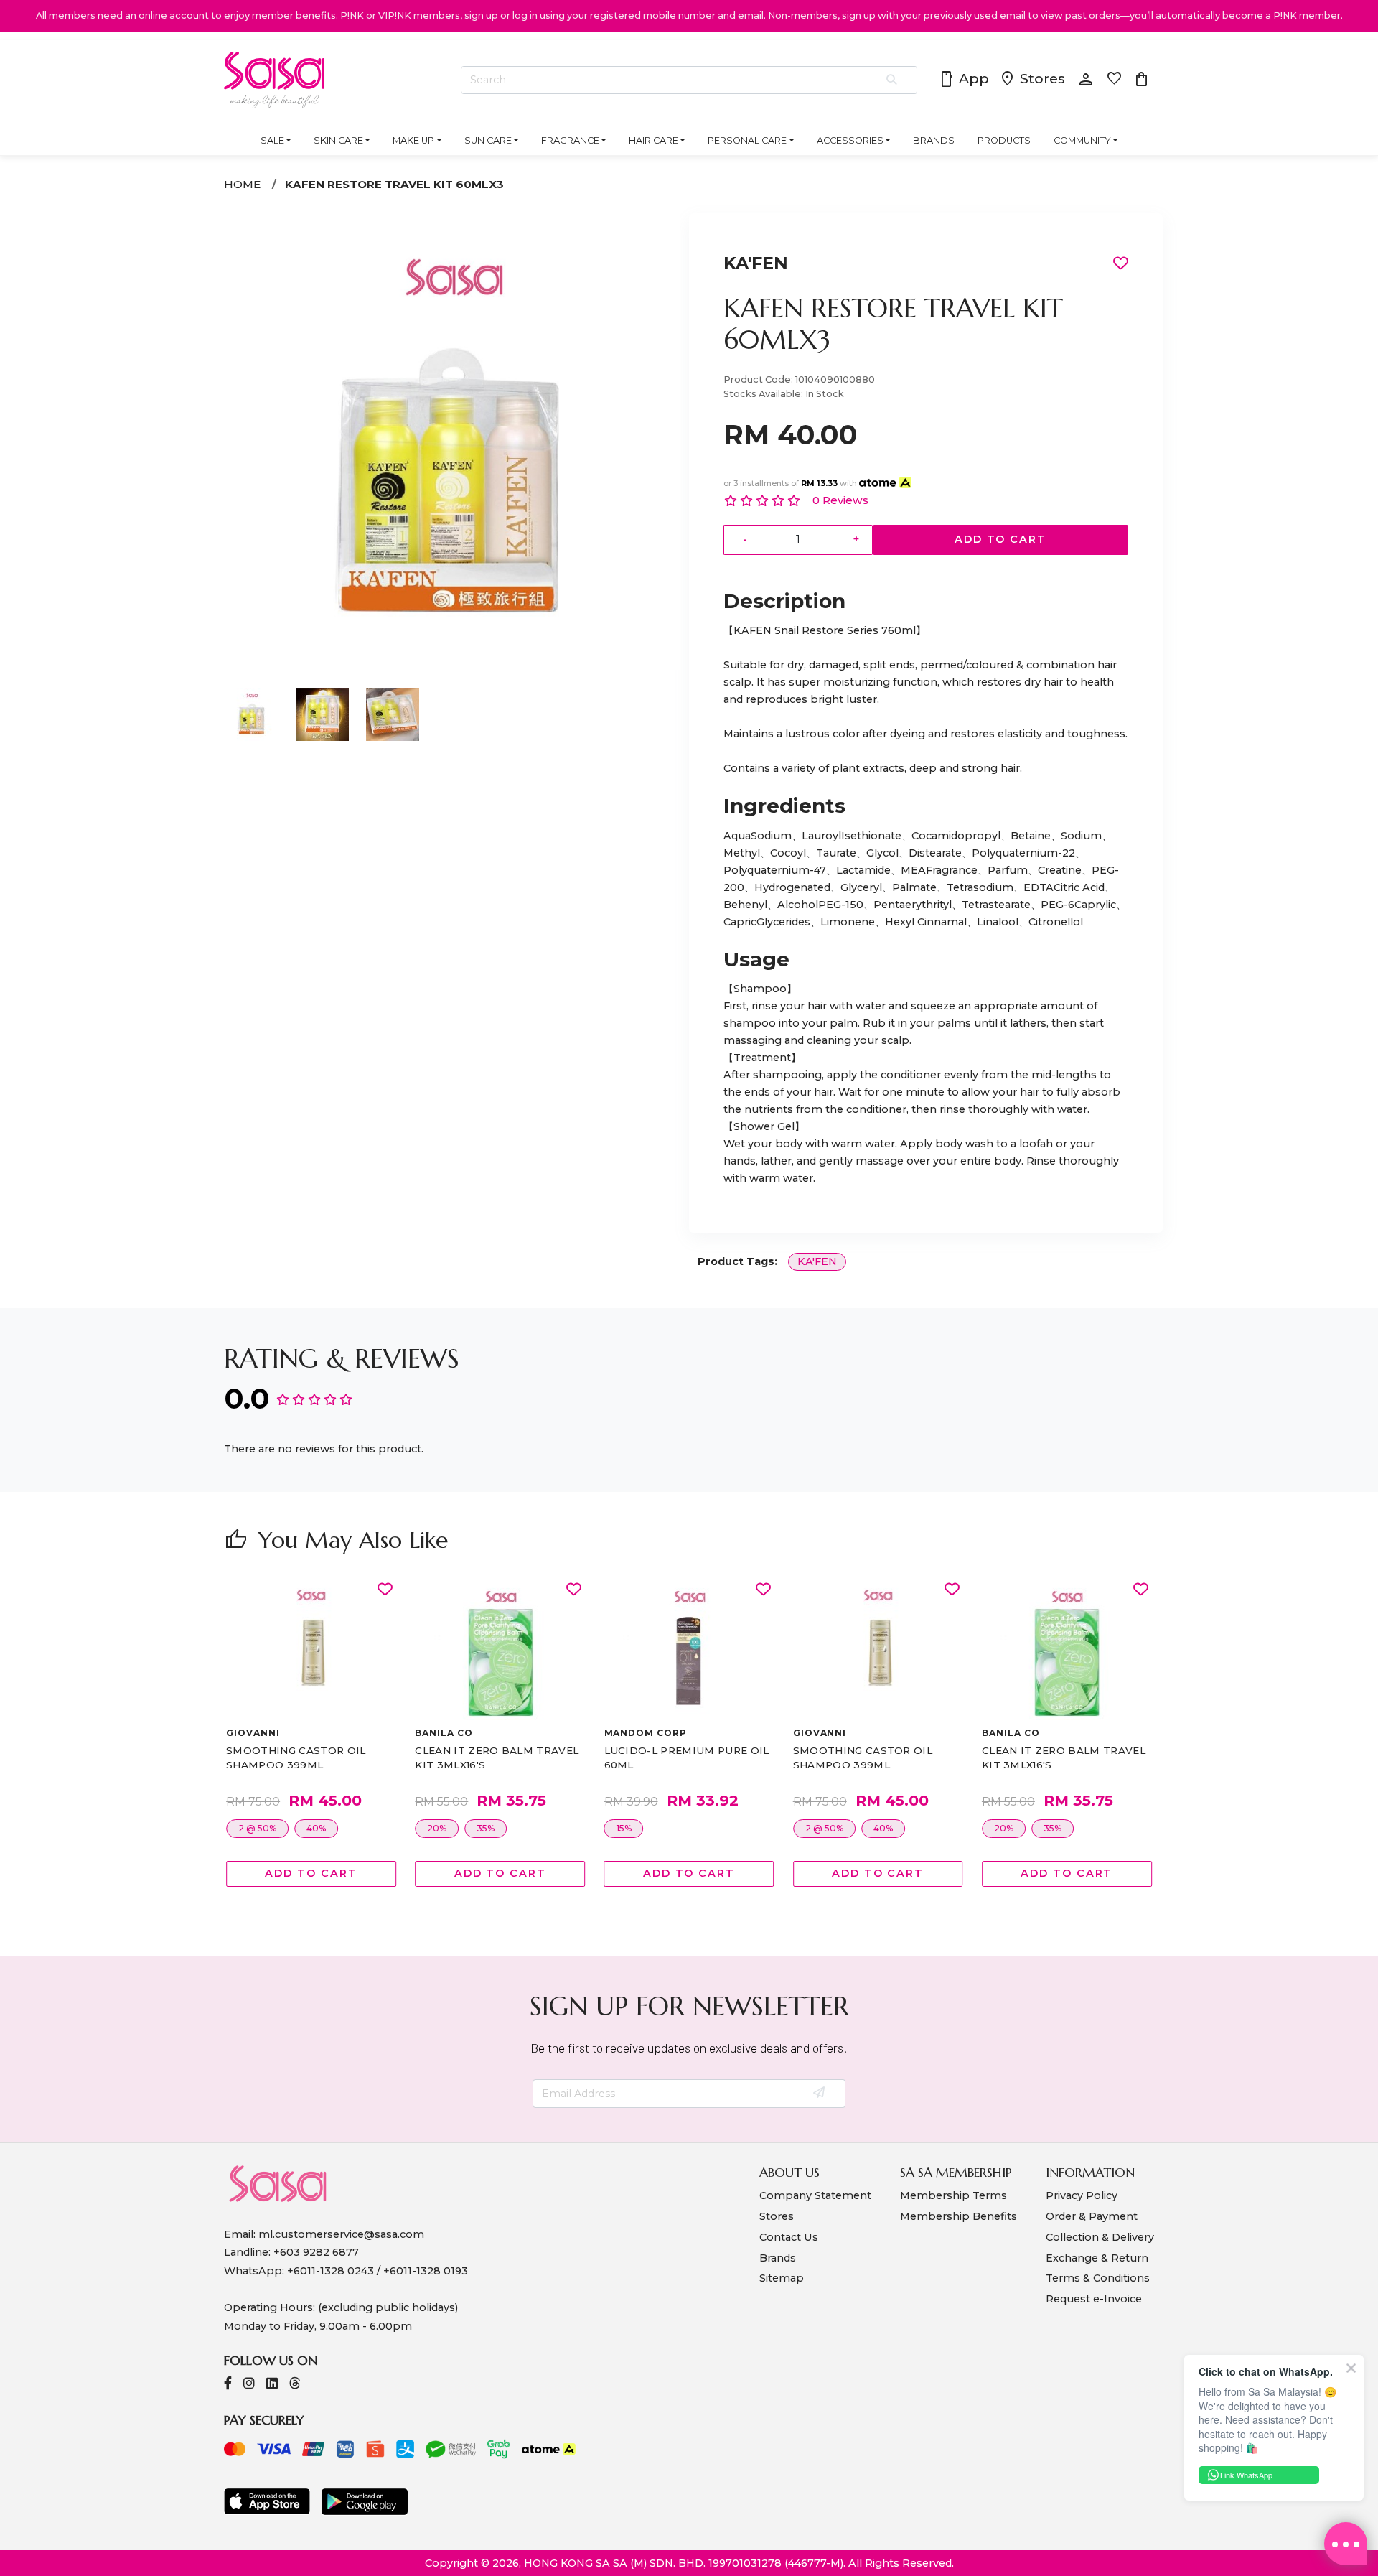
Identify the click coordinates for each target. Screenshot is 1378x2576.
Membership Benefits (958, 2216)
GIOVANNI (253, 1733)
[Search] (892, 80)
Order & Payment (1092, 2216)
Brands (778, 2258)
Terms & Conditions (1098, 2278)
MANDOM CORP (646, 1733)
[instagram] (249, 2385)
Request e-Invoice (1094, 2299)
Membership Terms (953, 2195)
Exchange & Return (1097, 2258)
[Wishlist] (385, 1590)
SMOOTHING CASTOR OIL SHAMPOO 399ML (296, 1758)
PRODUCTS (1004, 140)
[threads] (295, 2385)
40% (316, 1828)
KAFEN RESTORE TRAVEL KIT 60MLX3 (394, 184)
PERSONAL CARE (747, 140)
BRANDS (934, 140)
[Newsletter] (820, 2094)
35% (486, 1828)
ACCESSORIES (850, 140)
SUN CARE (488, 140)
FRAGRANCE (570, 140)
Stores (1032, 80)
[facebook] (228, 2385)
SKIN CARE (338, 140)
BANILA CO (444, 1733)
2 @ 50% (257, 1828)
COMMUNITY (1082, 140)
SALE (272, 140)
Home (242, 184)
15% (624, 1828)
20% (437, 1828)
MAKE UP (413, 140)
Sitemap (782, 2278)
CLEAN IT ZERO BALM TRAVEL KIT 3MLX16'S (497, 1758)
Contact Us (789, 2237)
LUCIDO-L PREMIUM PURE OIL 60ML (687, 1758)
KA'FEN (756, 263)
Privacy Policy (1082, 2195)
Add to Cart (1000, 539)
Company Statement (815, 2195)
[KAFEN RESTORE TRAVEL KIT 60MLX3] (452, 666)
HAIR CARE (653, 140)
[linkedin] (272, 2385)
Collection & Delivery (1100, 2237)
